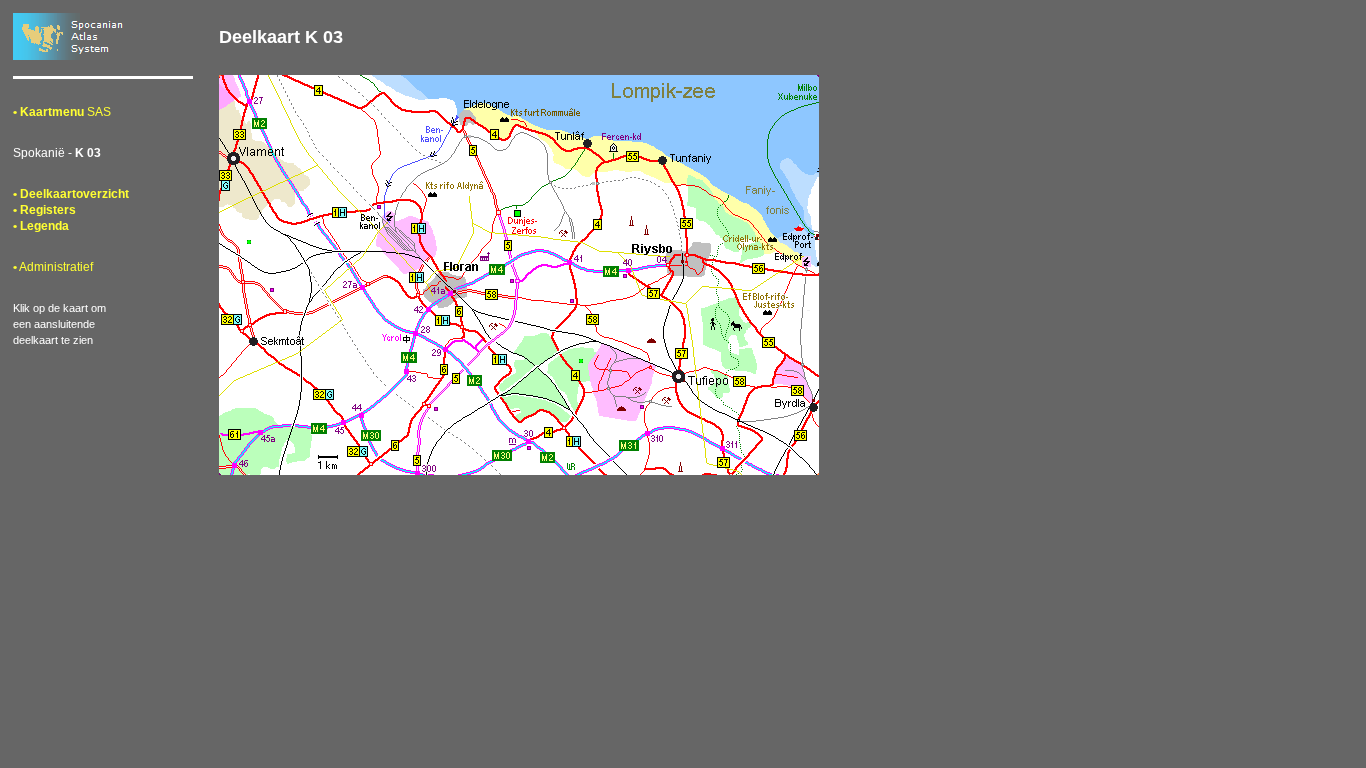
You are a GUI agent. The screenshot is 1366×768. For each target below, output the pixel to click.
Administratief (53, 267)
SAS (62, 112)
